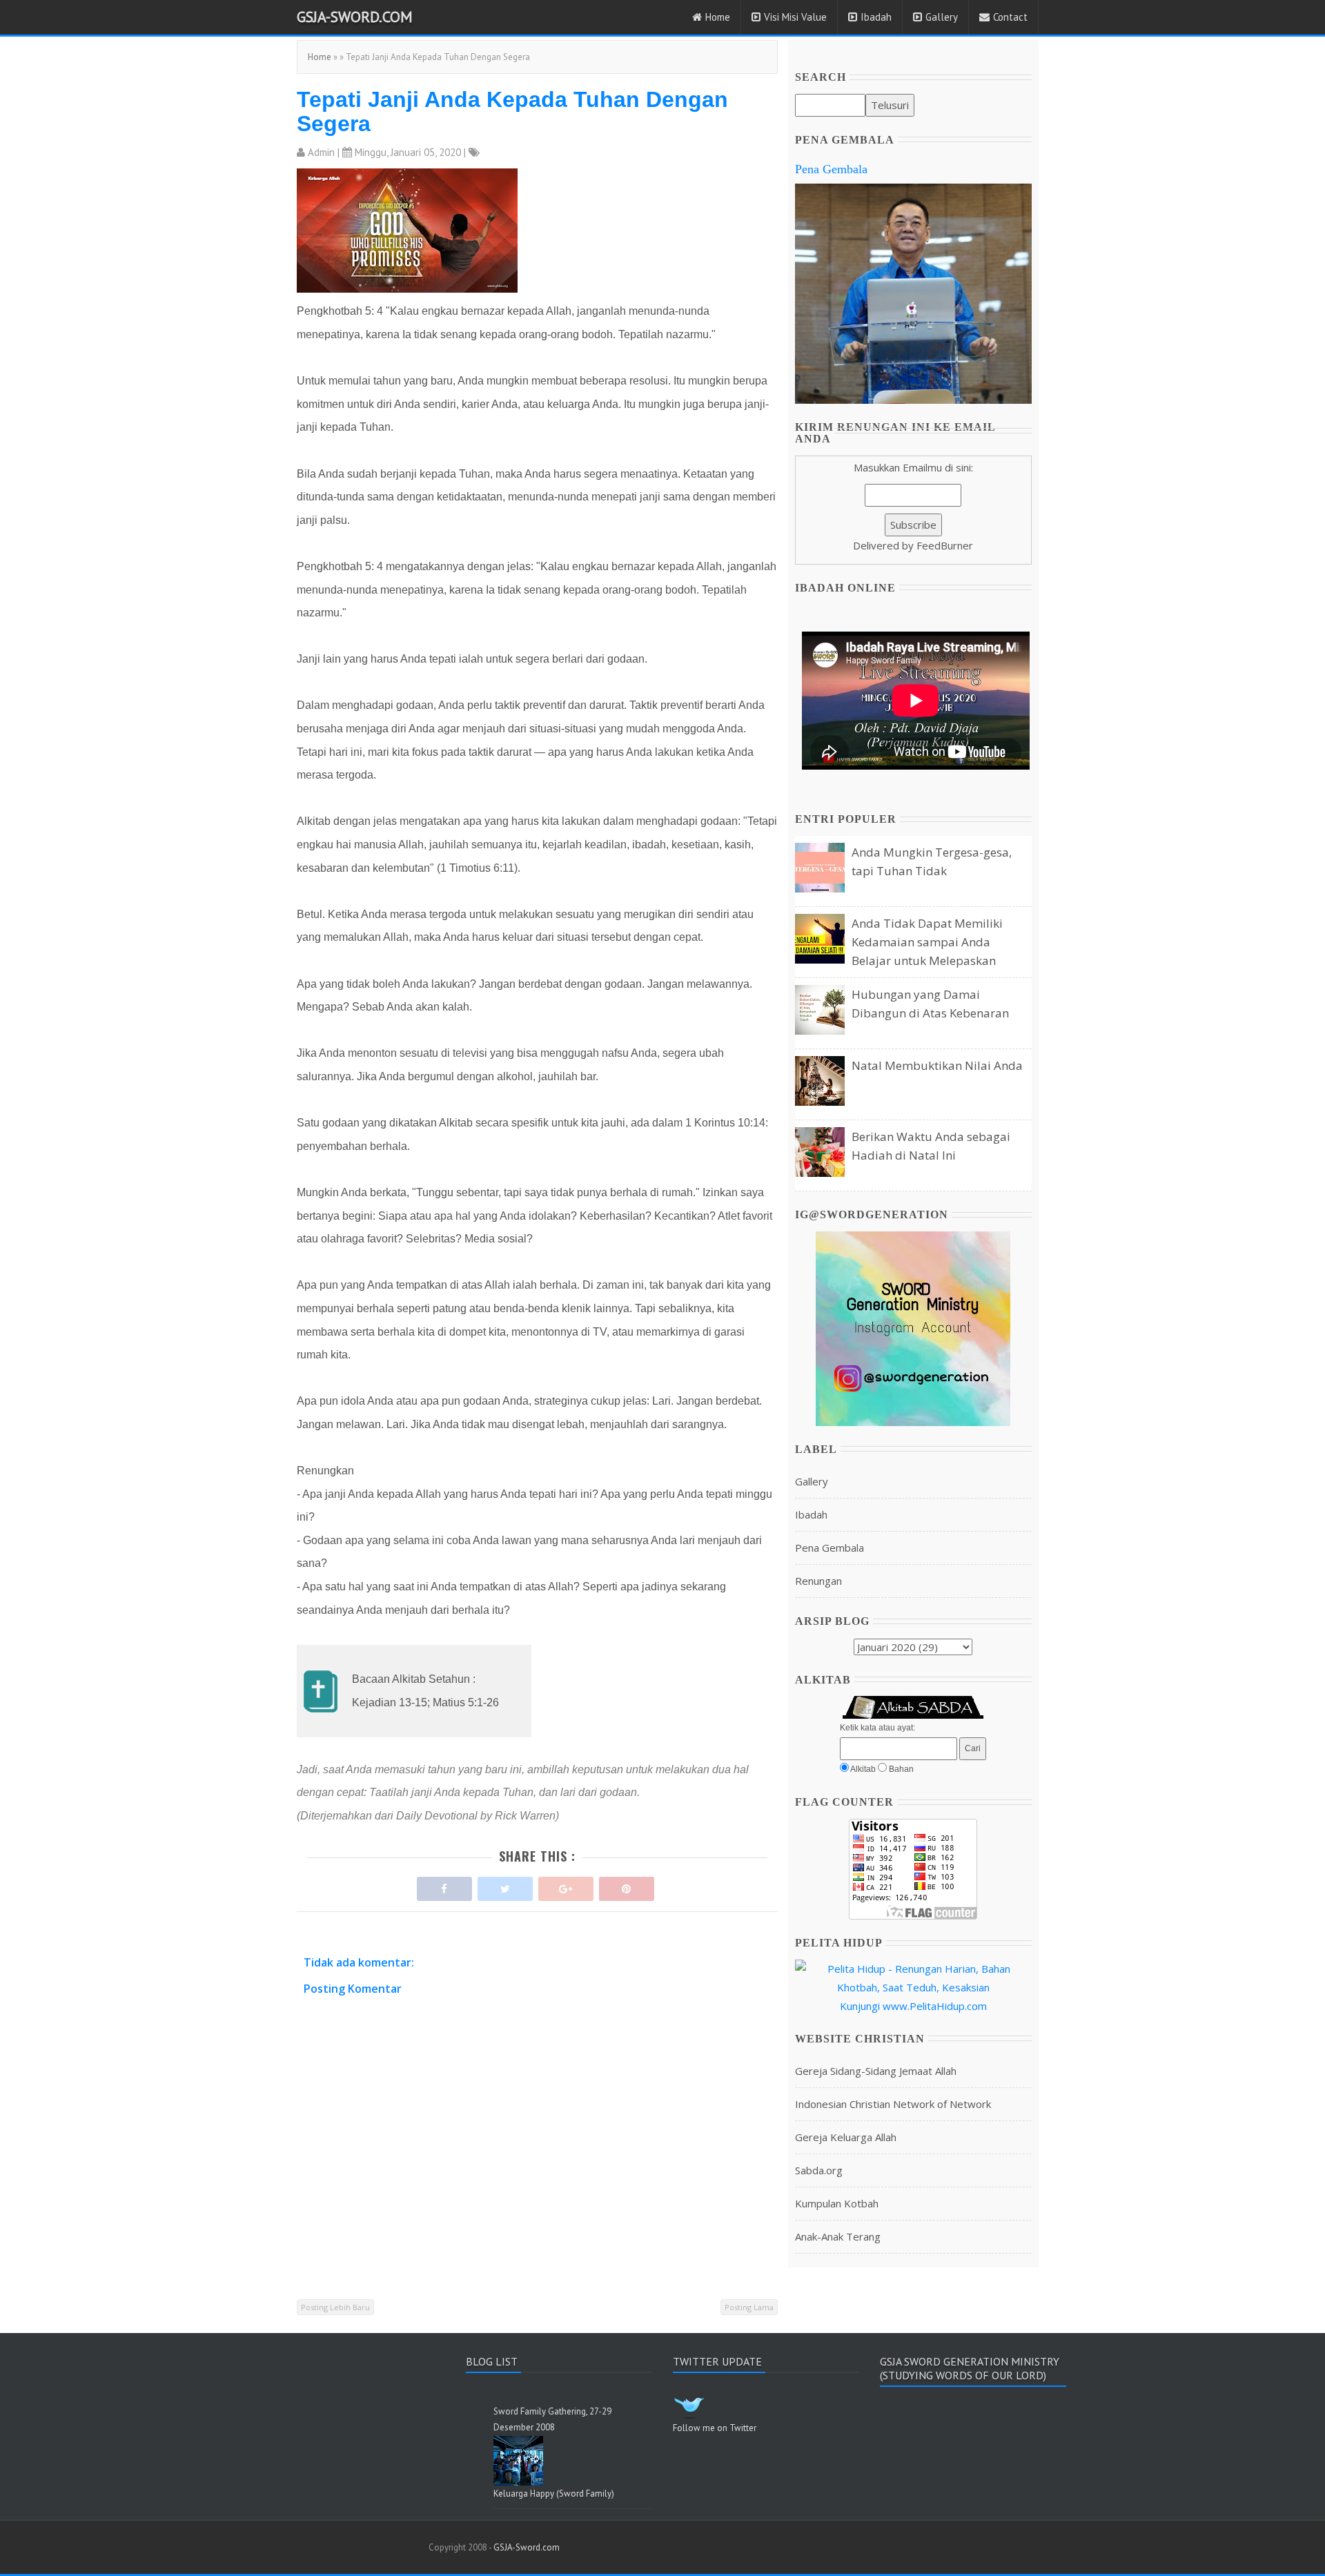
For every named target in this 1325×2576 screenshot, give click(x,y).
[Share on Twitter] (505, 1885)
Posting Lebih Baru (335, 2307)
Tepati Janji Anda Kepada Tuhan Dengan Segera (512, 111)
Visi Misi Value (795, 17)
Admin (321, 152)
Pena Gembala (831, 169)
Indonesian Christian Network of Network (893, 2104)
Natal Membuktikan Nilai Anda (937, 1065)
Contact (1010, 17)
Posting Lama (749, 2307)
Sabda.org (819, 2170)
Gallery (942, 17)
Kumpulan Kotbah (837, 2203)
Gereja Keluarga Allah (846, 2137)
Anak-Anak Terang (838, 2236)
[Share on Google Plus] (566, 1885)
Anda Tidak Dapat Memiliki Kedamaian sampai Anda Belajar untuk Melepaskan (927, 942)
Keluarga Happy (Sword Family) (554, 2494)
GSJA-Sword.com (355, 17)
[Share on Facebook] (444, 1885)
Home (718, 17)
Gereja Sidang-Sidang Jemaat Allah (876, 2071)
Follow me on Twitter (715, 2428)
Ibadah (876, 17)
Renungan (818, 1581)
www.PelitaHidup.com (935, 2006)
